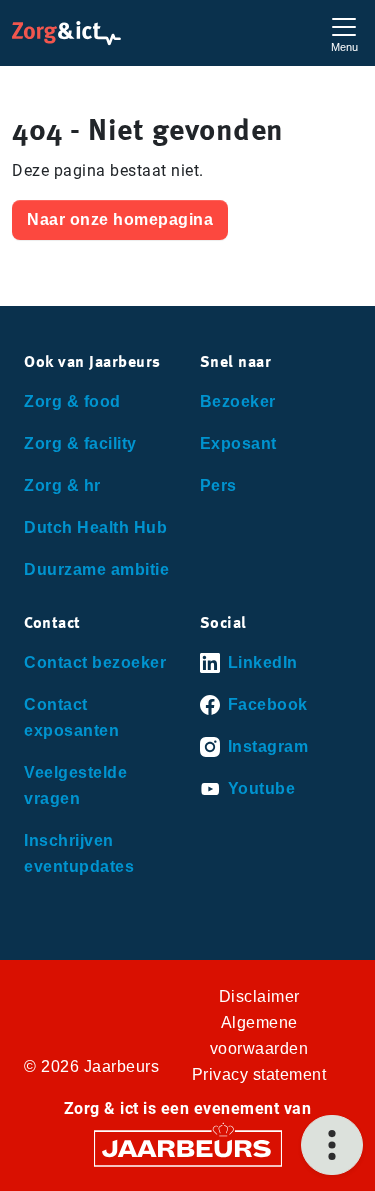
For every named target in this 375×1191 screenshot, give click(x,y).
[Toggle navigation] (344, 32)
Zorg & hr (62, 485)
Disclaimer (259, 996)
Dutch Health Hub (95, 527)
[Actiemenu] (332, 1145)
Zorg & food (72, 401)
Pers (218, 485)
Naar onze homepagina (120, 219)
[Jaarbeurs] (188, 1147)
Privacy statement (259, 1074)
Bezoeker (238, 401)
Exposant (238, 443)
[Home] (66, 33)
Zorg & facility (80, 443)
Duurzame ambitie (96, 569)
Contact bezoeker (95, 662)
